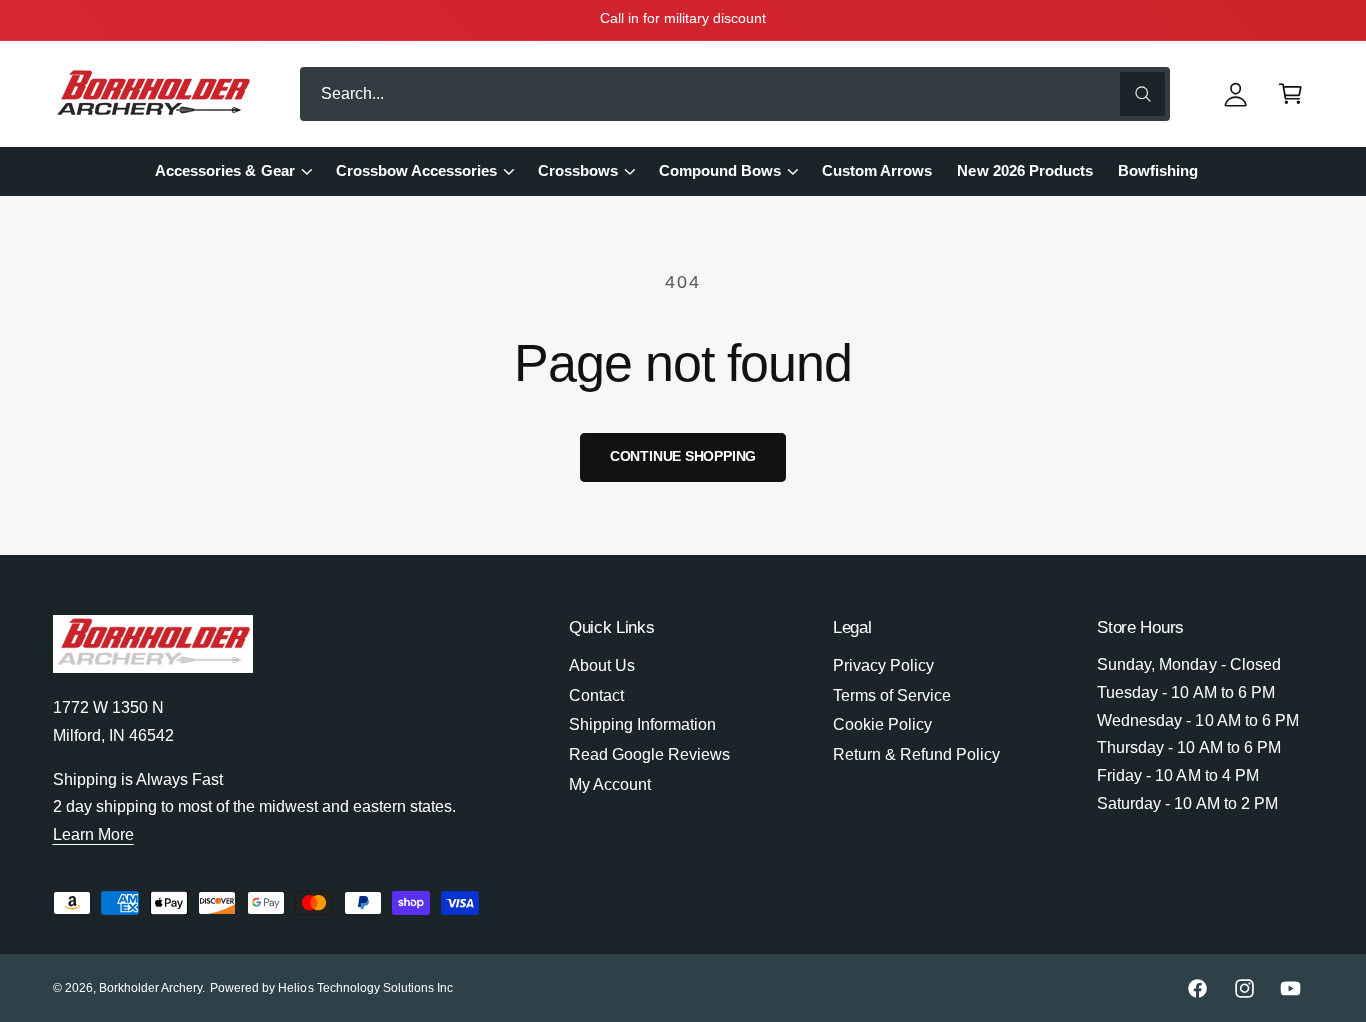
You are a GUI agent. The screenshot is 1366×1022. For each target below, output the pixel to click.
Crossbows (578, 171)
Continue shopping (683, 456)
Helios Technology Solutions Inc (365, 988)
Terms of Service (892, 695)
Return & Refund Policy (916, 754)
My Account (610, 784)
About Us (602, 665)
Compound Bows (720, 171)
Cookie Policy (882, 724)
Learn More (93, 834)
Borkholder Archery (150, 988)
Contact (596, 695)
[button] (1290, 94)
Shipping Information (642, 724)
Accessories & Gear (224, 171)
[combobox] (735, 94)
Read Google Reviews (649, 754)
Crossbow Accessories (416, 171)
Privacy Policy (883, 665)
